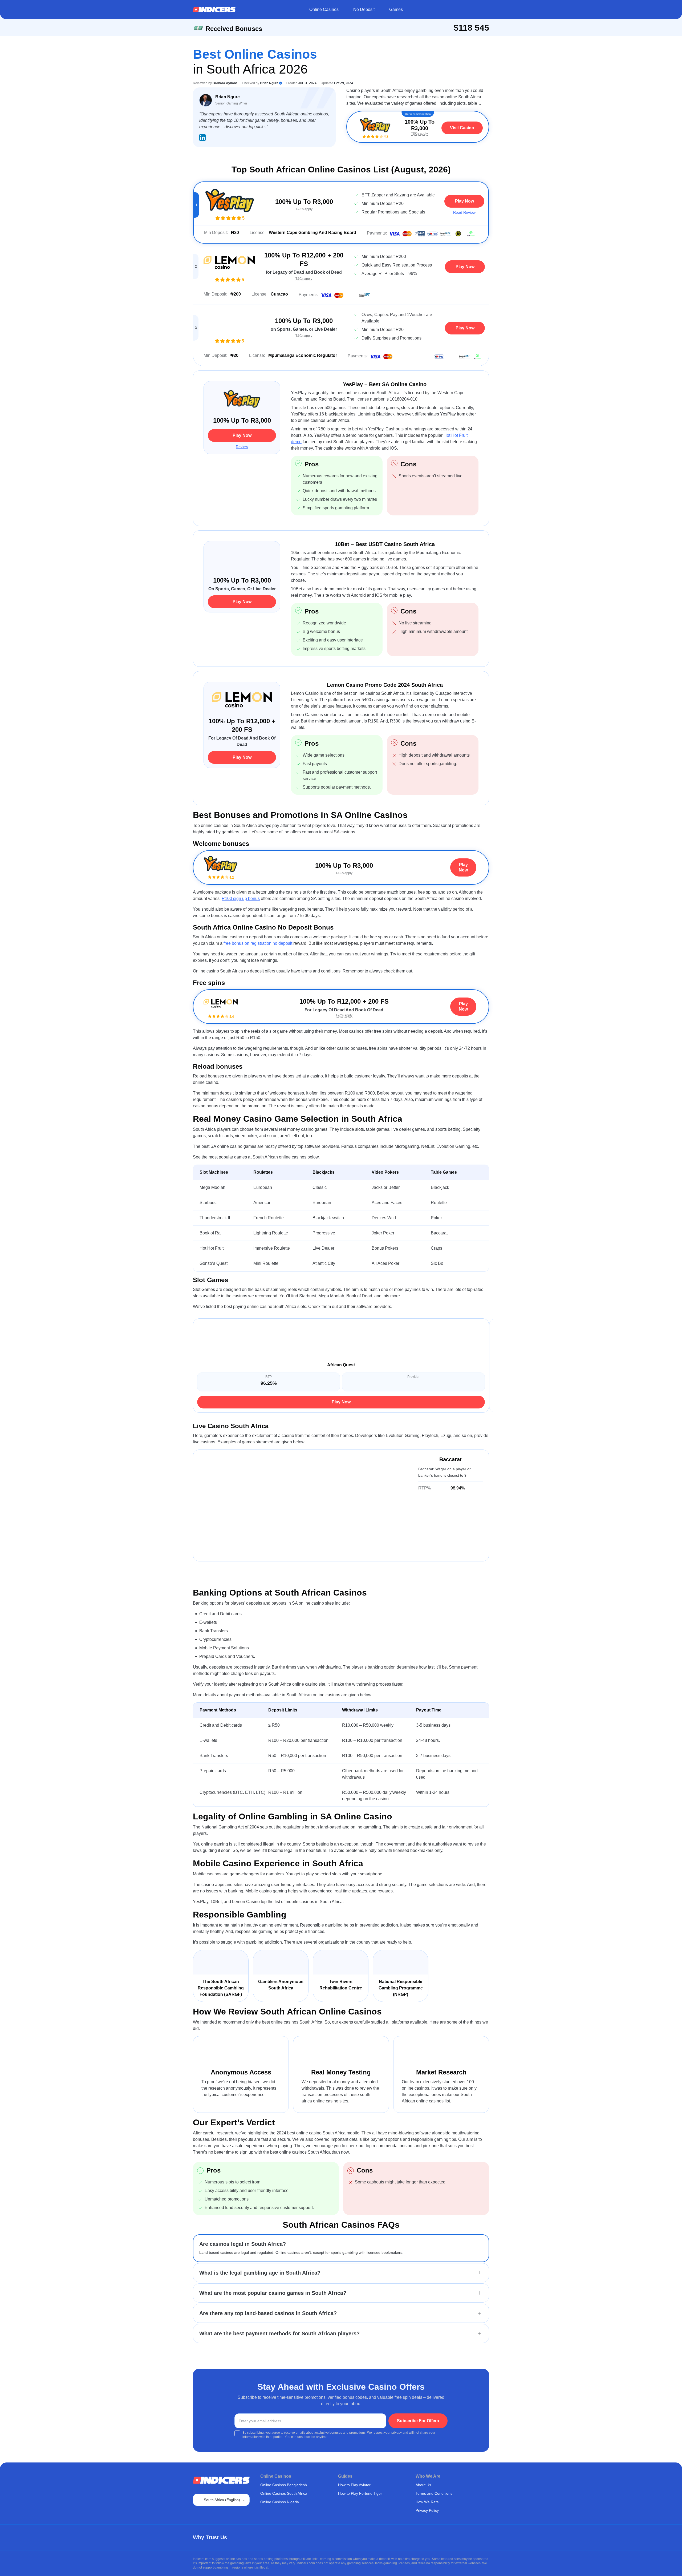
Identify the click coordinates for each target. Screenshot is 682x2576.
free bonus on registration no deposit (258, 943)
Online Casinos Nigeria (280, 2502)
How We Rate (427, 2502)
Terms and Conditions (434, 2493)
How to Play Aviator (354, 2485)
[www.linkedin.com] (202, 138)
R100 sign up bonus (241, 899)
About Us (423, 2485)
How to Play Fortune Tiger (360, 2493)
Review (242, 447)
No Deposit (364, 9)
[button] (341, 2244)
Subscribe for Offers (418, 2421)
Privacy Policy (427, 2510)
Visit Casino (462, 128)
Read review (464, 212)
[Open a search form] (483, 10)
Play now (464, 201)
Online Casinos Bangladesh (284, 2485)
